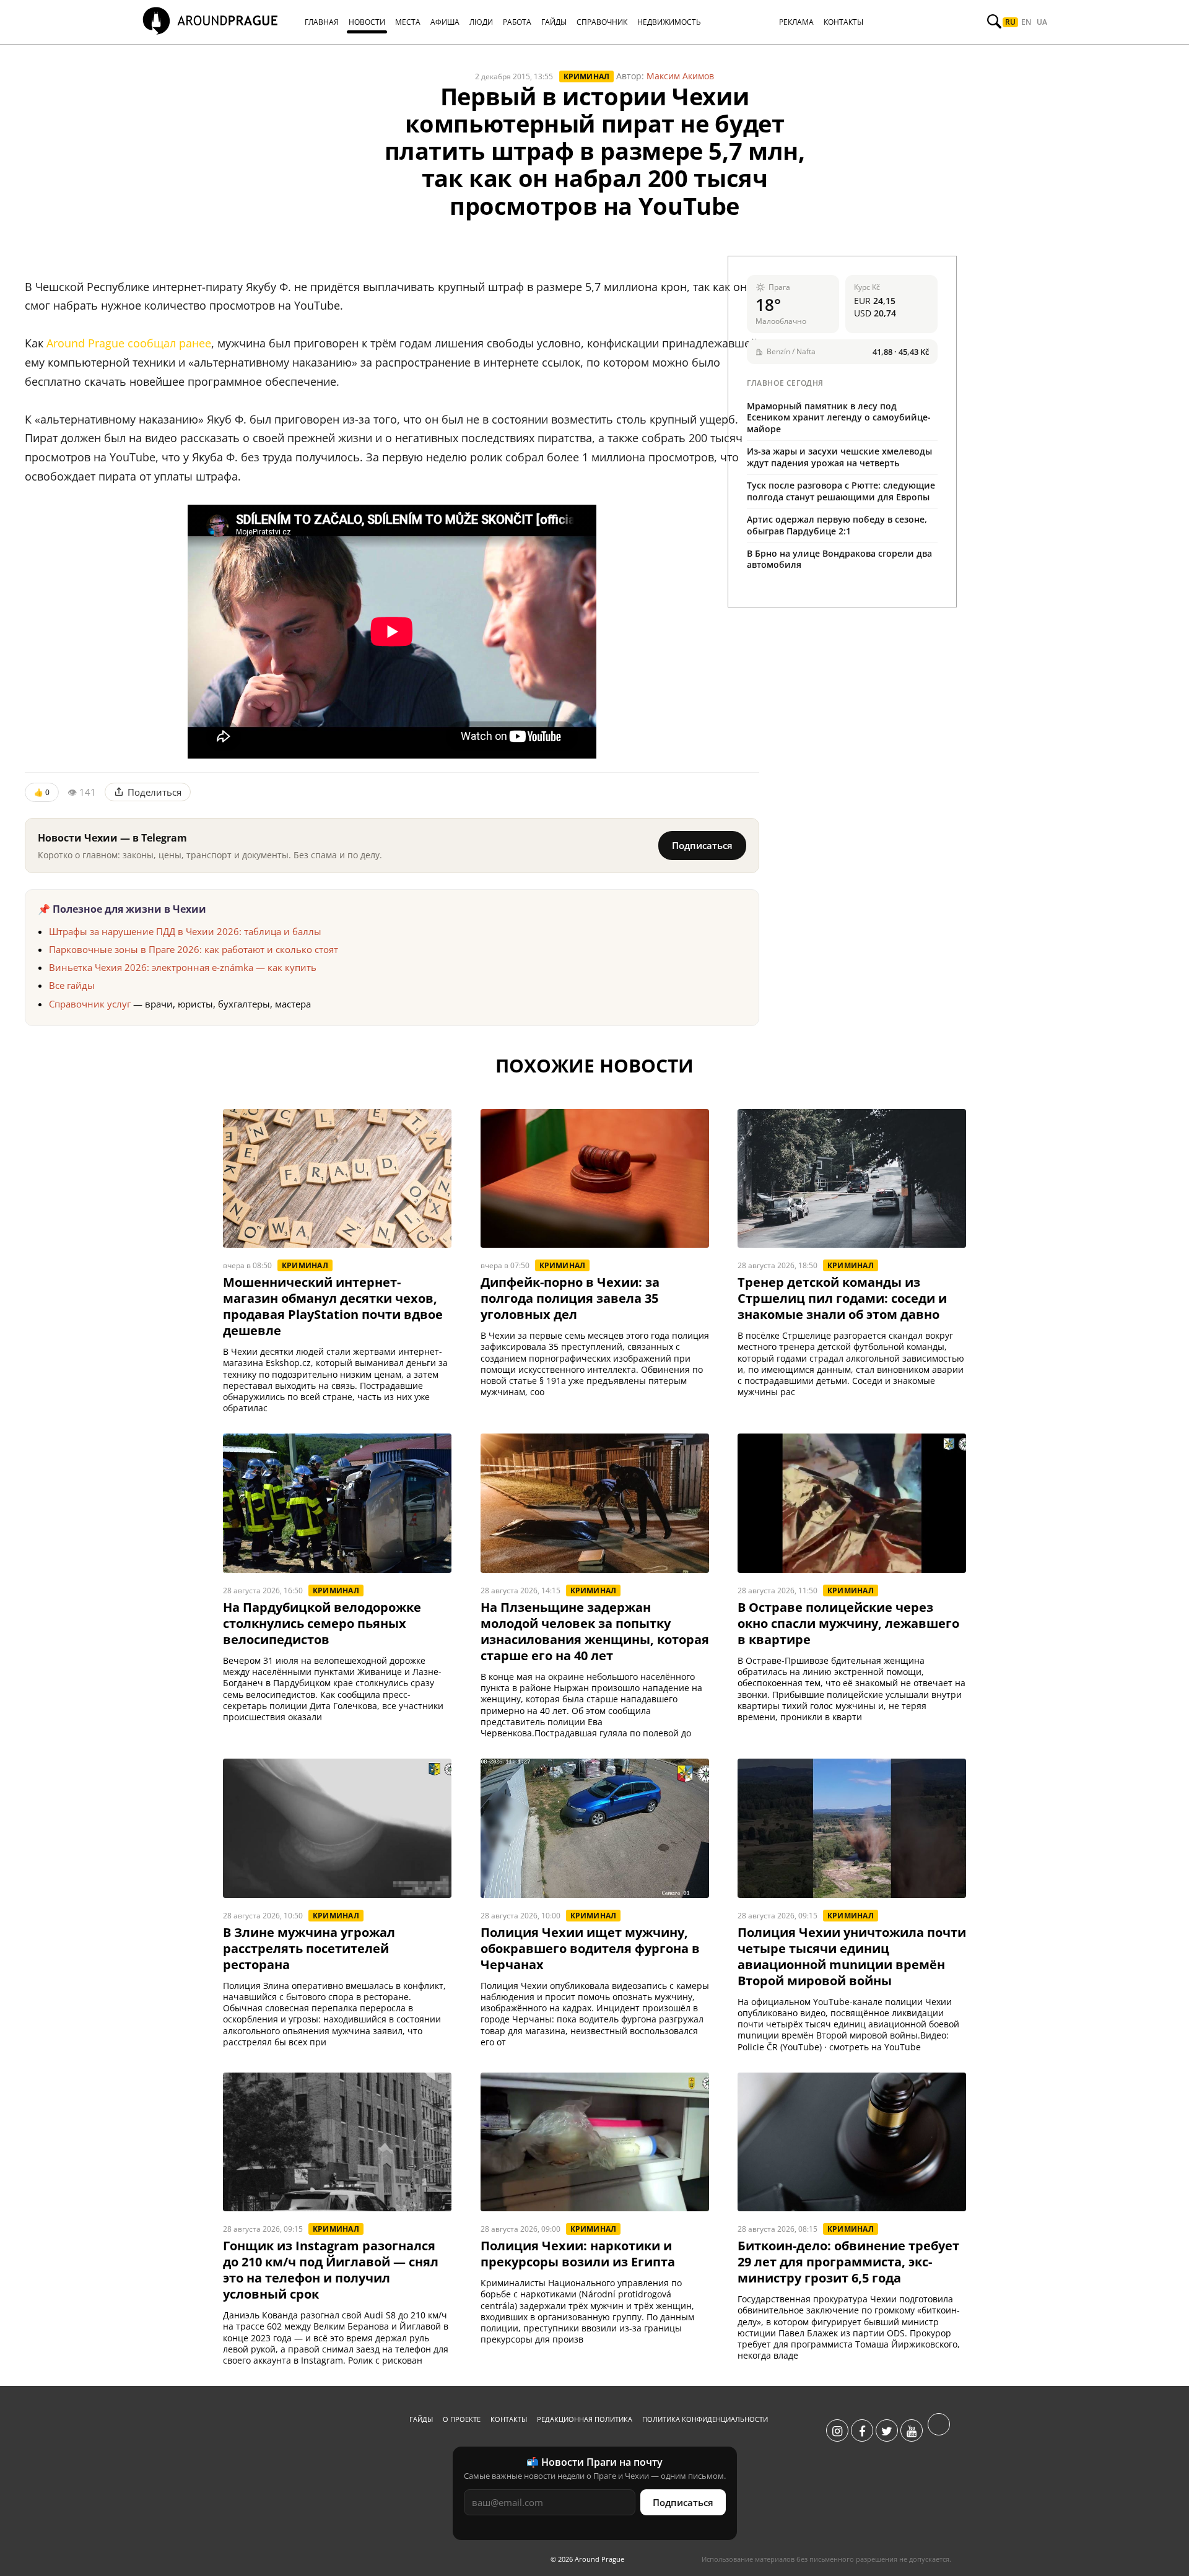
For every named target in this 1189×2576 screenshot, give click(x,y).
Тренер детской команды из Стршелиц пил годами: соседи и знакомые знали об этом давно (842, 1299)
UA (1042, 22)
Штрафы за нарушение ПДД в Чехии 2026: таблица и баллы (185, 931)
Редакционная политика (585, 2419)
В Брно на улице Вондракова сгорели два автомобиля (839, 559)
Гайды (421, 2419)
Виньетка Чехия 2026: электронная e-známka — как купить (183, 967)
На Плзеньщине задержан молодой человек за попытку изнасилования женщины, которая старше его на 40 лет (595, 1632)
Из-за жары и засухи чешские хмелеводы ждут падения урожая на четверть (839, 457)
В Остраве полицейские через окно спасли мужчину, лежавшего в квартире (848, 1624)
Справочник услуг (90, 1004)
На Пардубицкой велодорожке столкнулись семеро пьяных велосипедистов (322, 1624)
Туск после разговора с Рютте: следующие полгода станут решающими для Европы (841, 491)
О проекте (462, 2419)
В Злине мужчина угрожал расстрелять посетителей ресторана (309, 1949)
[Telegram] (939, 2431)
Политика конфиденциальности (705, 2419)
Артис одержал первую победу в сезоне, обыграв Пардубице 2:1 (837, 525)
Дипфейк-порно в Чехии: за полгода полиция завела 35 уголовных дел (570, 1299)
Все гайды (72, 985)
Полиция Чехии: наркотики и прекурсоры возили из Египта (578, 2254)
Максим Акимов (680, 76)
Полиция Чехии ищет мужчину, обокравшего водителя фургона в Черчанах (590, 1949)
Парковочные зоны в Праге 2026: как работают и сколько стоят (194, 949)
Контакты (509, 2419)
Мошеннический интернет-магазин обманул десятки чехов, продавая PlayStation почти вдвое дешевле (333, 1307)
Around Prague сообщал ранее (129, 343)
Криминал (587, 76)
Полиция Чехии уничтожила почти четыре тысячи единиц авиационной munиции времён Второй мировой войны (852, 1957)
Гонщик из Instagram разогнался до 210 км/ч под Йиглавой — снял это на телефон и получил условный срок (331, 2270)
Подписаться (702, 845)
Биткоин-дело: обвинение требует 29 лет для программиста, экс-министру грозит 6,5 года (848, 2262)
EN (1026, 22)
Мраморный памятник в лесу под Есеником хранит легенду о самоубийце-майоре (839, 418)
